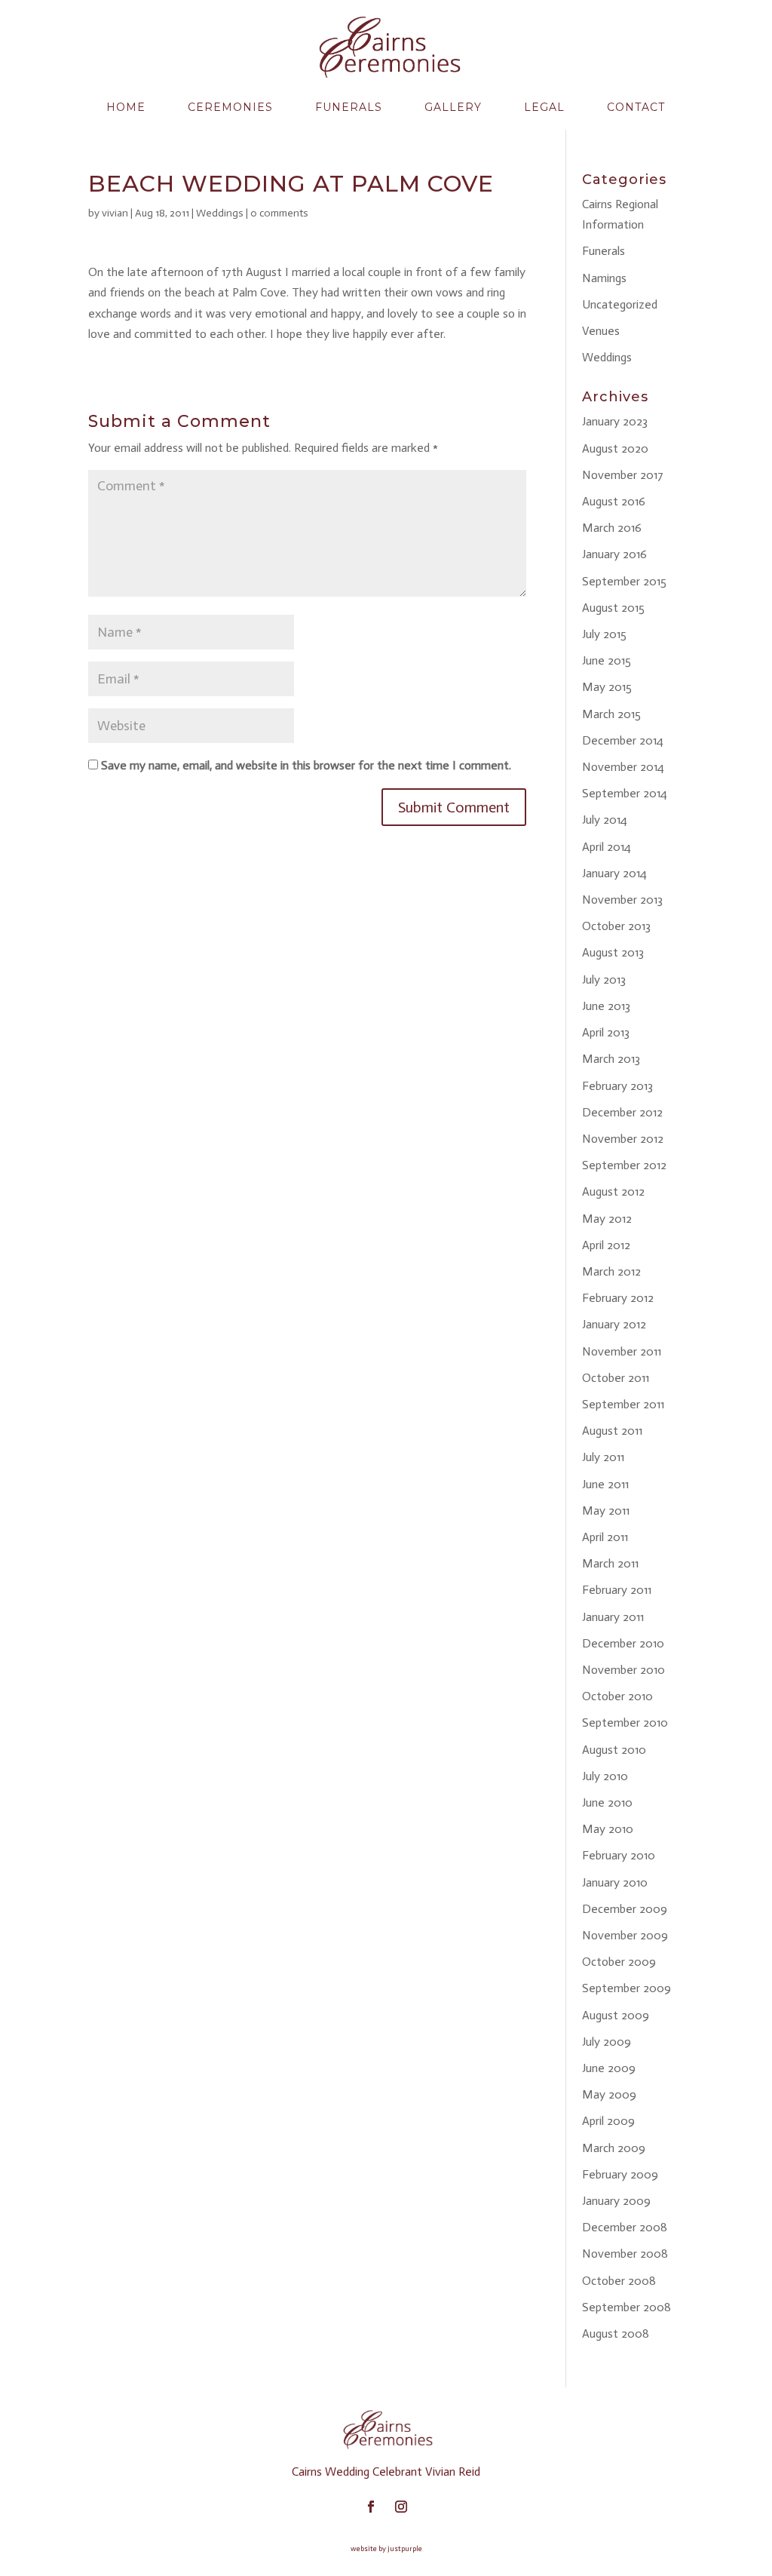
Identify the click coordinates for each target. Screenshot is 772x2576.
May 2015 (607, 687)
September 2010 (625, 1722)
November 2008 (625, 2254)
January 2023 (615, 421)
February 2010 (619, 1855)
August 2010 (614, 1750)
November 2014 (623, 767)
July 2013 (604, 979)
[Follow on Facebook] (371, 2507)
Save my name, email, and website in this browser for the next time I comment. (306, 765)
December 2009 (625, 1909)
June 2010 (607, 1802)
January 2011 (613, 1617)
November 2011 (622, 1351)
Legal (544, 107)
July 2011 (603, 1457)
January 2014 (614, 873)
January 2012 (614, 1324)
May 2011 (606, 1511)
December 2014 (623, 740)
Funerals (349, 107)
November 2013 (622, 900)
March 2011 (610, 1563)
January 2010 (615, 1882)
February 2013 (617, 1086)
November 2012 (623, 1139)
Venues (601, 331)
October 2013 (616, 926)
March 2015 (611, 714)
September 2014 (625, 793)
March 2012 (611, 1271)
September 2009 (626, 1988)
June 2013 (606, 1006)
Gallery (453, 107)
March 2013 (611, 1059)
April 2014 (607, 847)
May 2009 (609, 2094)
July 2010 (605, 1776)
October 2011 (616, 1378)
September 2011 (623, 1404)
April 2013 (606, 1032)
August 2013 (613, 952)
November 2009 (625, 1935)
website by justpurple (386, 2549)
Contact (636, 107)
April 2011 (605, 1537)
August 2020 (615, 448)
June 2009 (609, 2068)
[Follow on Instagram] (401, 2507)
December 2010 (623, 1643)
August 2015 (613, 608)
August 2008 (616, 2333)
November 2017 (623, 475)
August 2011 (612, 1431)
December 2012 (622, 1112)
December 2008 (625, 2227)
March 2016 (612, 528)
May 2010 (608, 1829)
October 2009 (619, 1962)
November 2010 (623, 1670)
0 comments (279, 213)
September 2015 (624, 581)
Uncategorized (620, 304)
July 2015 (604, 634)
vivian (115, 213)
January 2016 (614, 554)
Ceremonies (230, 107)
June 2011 (605, 1484)
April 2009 (608, 2121)
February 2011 (617, 1590)
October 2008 (619, 2281)
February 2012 (618, 1298)
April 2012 (606, 1245)
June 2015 (607, 660)
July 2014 (605, 820)
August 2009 (616, 2015)
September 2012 (624, 1165)
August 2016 (614, 501)
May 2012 (607, 1219)
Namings (604, 278)
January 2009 (616, 2201)
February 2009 (620, 2174)
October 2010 (617, 1696)
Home (126, 107)
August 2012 (613, 1191)
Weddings (220, 213)
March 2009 (614, 2148)
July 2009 (607, 2042)
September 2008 (626, 2307)
